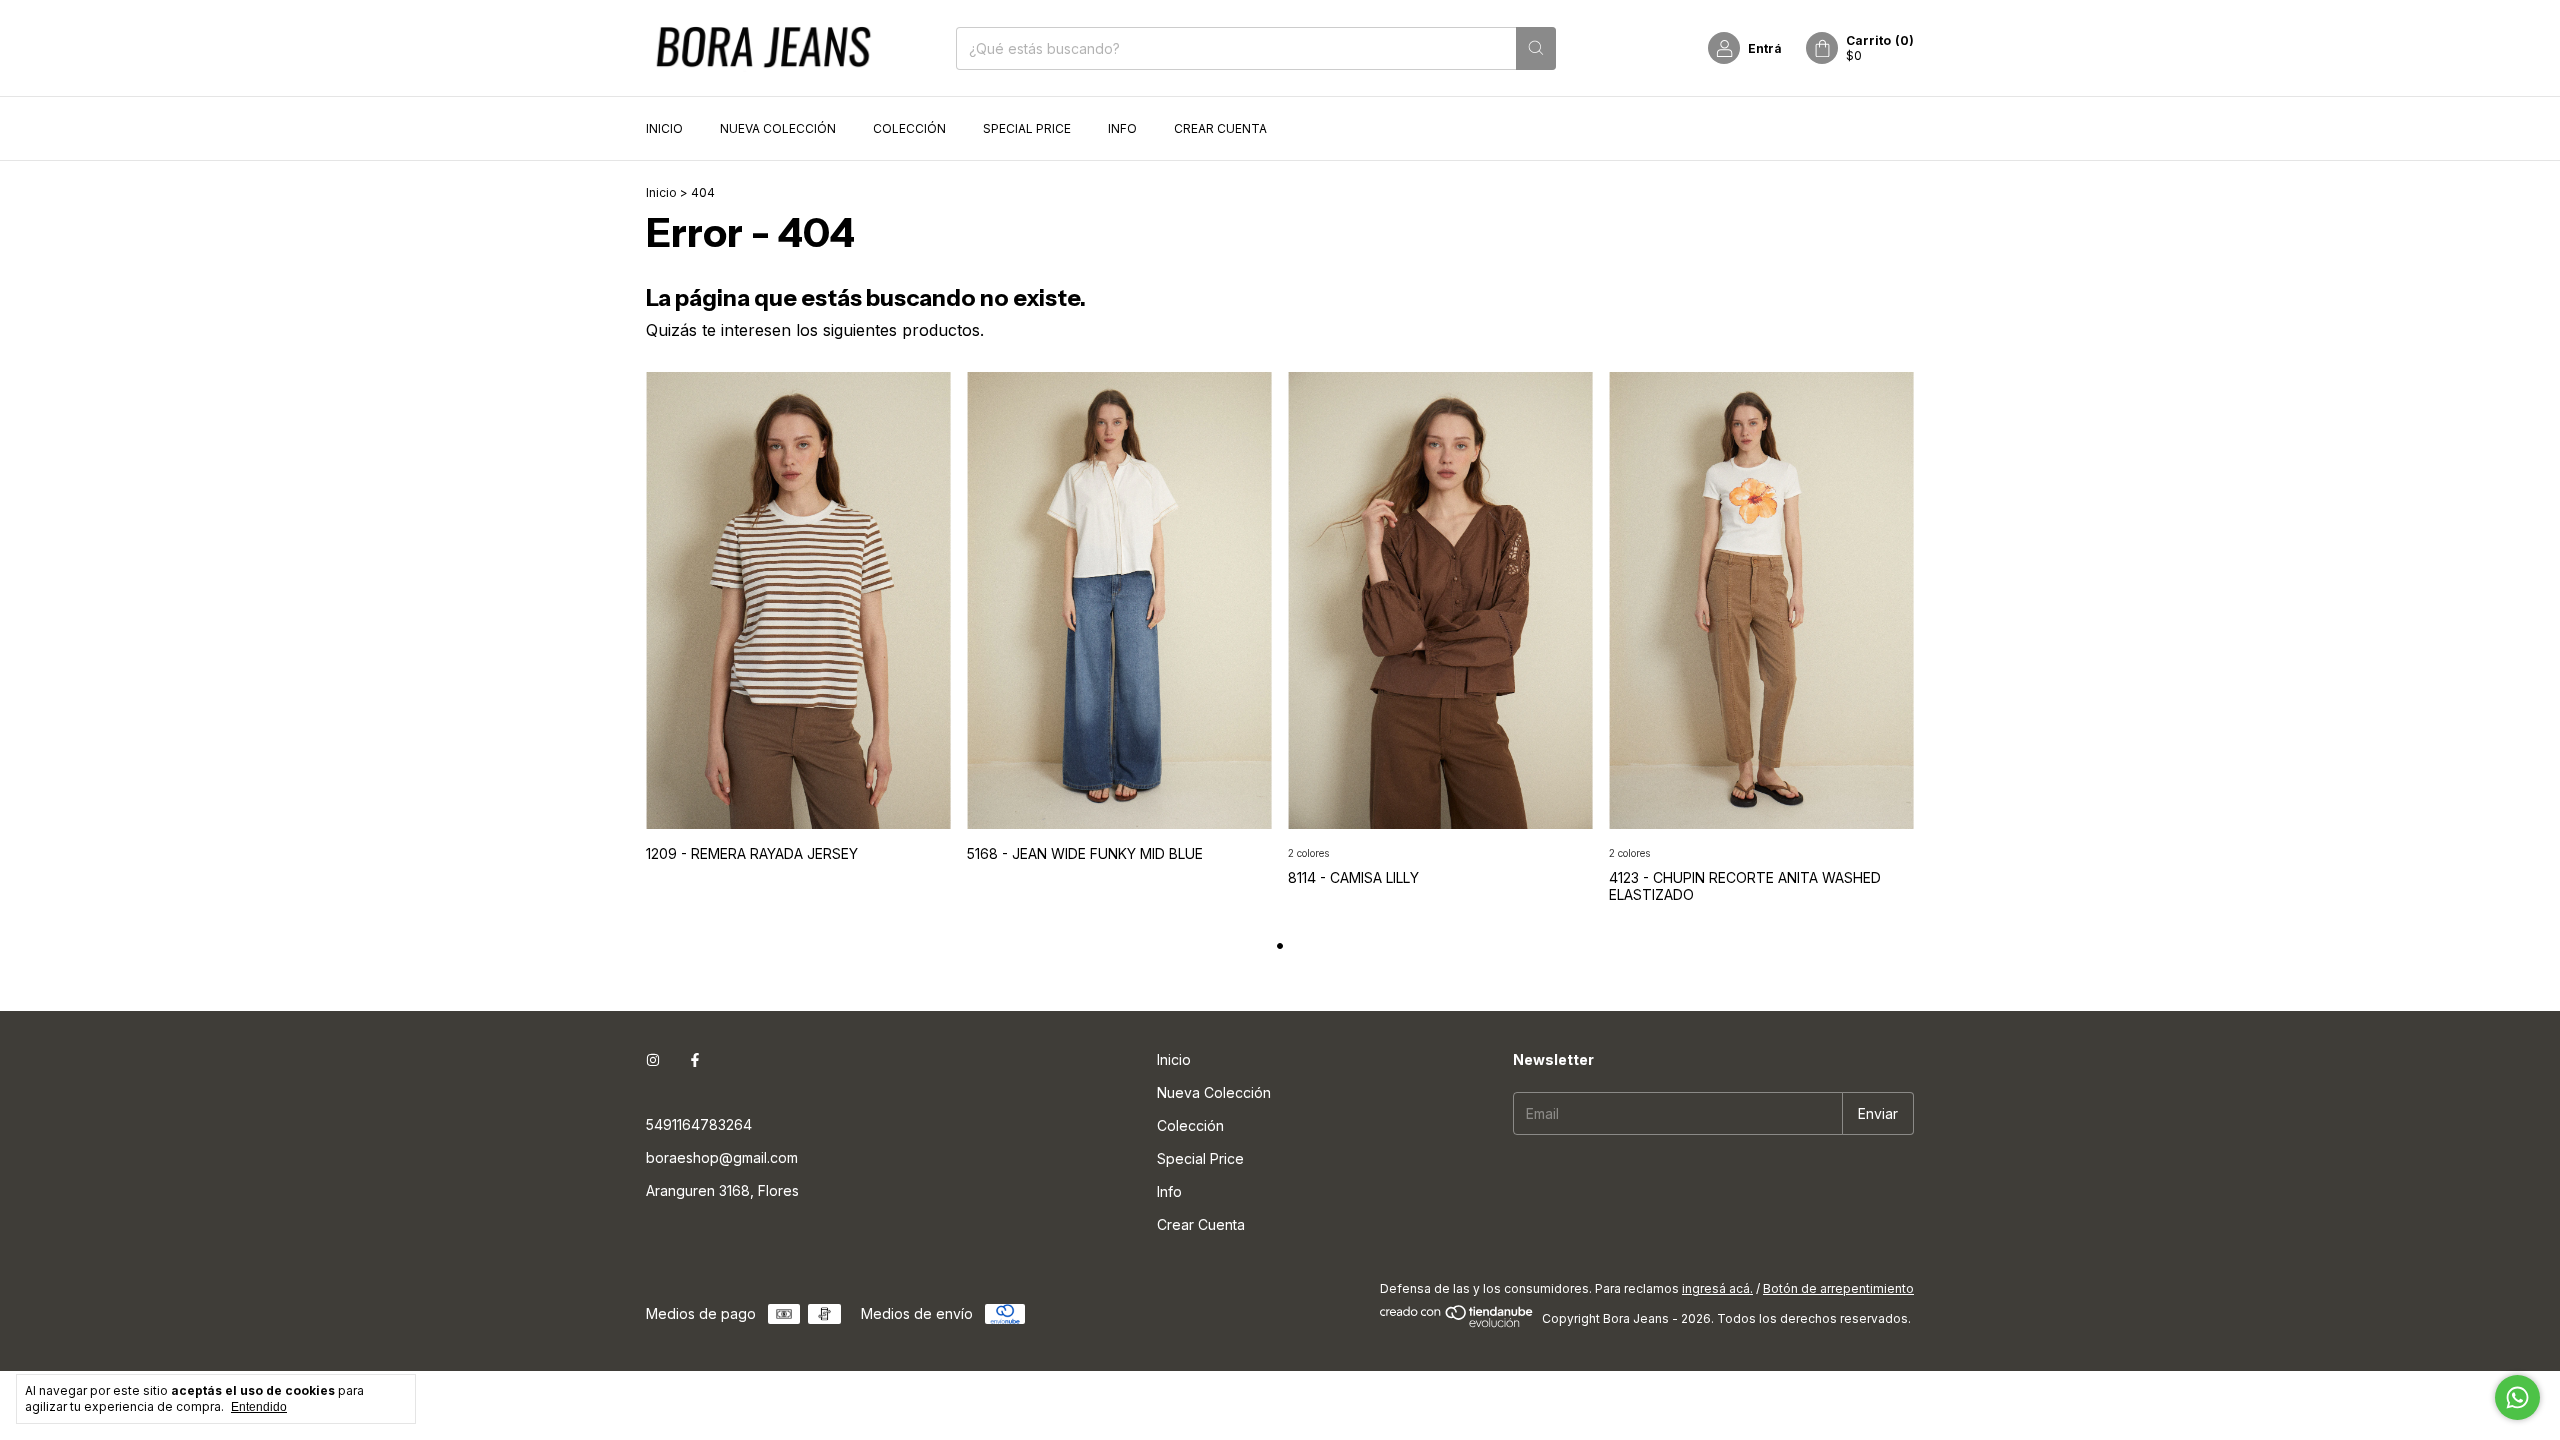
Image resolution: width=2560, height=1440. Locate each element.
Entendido (259, 1407)
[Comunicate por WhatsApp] (2517, 1397)
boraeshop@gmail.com (722, 1157)
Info (1122, 128)
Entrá (1765, 48)
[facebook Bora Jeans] (695, 1059)
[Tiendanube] (1457, 1323)
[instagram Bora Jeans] (653, 1059)
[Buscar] (1536, 48)
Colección (909, 128)
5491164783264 (699, 1124)
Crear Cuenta (1220, 128)
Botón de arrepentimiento (1838, 1288)
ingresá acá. (1717, 1288)
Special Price (1027, 128)
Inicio (664, 128)
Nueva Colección (778, 128)
